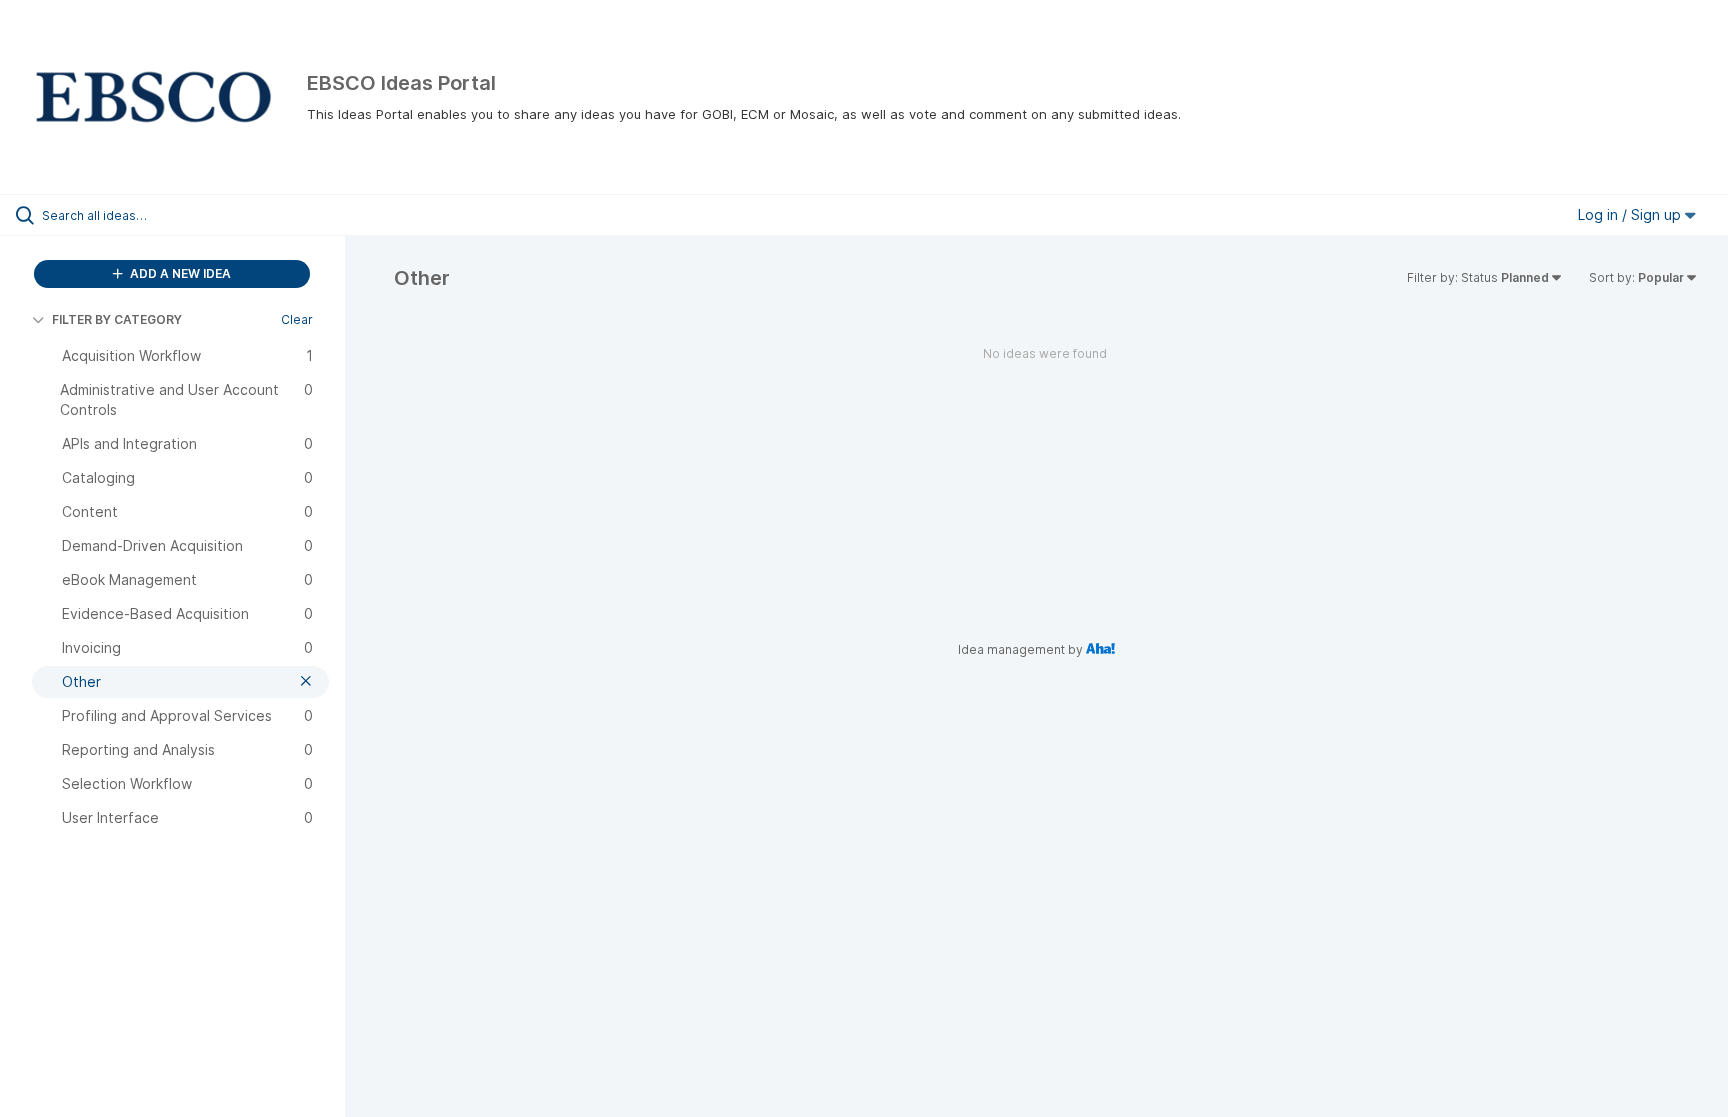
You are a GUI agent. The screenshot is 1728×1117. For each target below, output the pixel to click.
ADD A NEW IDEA (179, 273)
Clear (297, 319)
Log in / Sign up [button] (1631, 214)
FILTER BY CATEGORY (117, 319)
